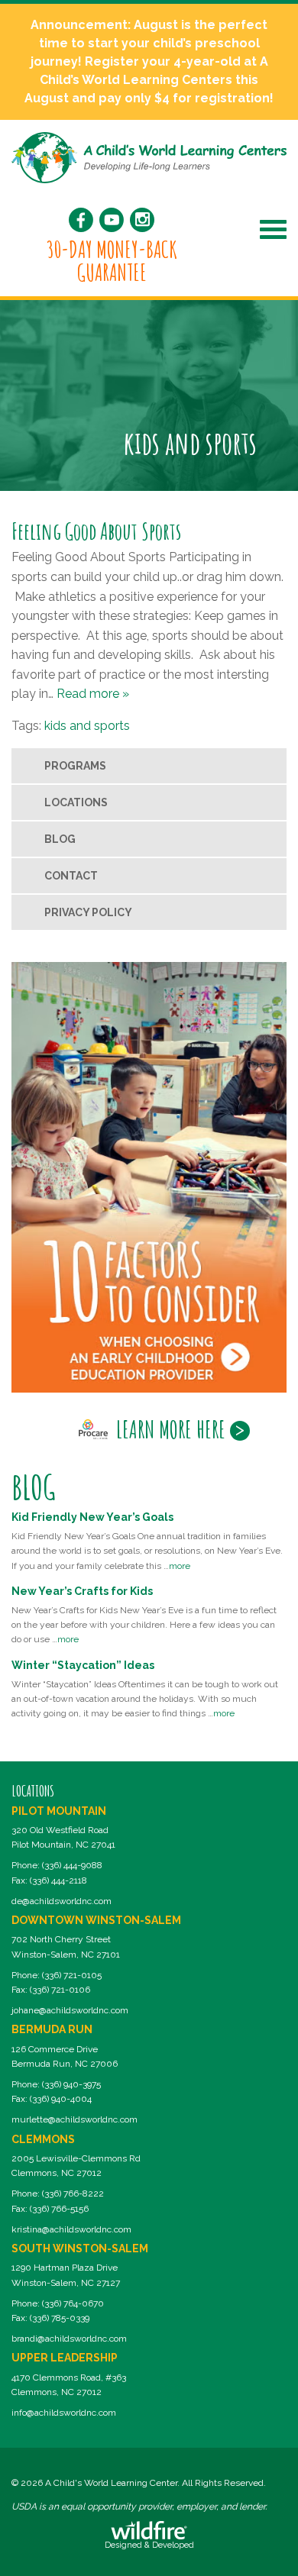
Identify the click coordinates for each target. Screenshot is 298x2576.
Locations (76, 802)
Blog (60, 839)
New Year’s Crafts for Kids (82, 1591)
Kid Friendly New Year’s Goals (92, 1517)
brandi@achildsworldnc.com (69, 2339)
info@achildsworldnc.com (64, 2413)
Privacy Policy (88, 912)
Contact (71, 876)
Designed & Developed (149, 2545)
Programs (75, 766)
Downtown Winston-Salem (96, 1920)
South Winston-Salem (80, 2248)
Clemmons (43, 2139)
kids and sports (87, 726)
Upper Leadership (65, 2358)
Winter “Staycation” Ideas (83, 1665)
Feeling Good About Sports (96, 531)
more (180, 1566)
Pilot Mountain (59, 1811)
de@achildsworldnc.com (62, 1901)
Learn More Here (171, 1429)
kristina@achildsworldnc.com (71, 2229)
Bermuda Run (52, 2029)
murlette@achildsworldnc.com (74, 2119)
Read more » (93, 694)
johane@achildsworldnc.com (70, 2010)
